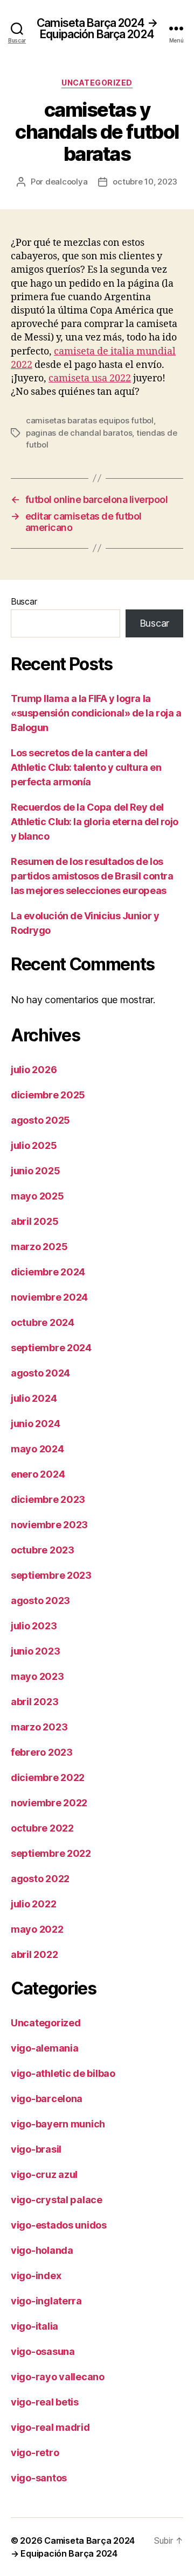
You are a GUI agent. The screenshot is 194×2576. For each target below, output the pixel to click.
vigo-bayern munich (58, 2124)
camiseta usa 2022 (90, 378)
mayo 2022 (37, 1929)
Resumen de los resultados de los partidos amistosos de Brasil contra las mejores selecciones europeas (92, 876)
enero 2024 (38, 1474)
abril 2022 (34, 1954)
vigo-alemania (45, 2048)
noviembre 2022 (49, 1803)
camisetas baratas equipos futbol (90, 420)
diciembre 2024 (48, 1272)
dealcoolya (66, 182)
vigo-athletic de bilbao (63, 2073)
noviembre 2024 (49, 1297)
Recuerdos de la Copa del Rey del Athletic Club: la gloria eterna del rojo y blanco (95, 822)
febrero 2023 (42, 1752)
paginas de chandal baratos (79, 433)
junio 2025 (35, 1171)
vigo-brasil (36, 2149)
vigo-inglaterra (46, 2301)
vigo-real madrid (50, 2427)
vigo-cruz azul (44, 2174)
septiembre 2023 (51, 1575)
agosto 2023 (40, 1601)
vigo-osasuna (43, 2351)
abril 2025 (34, 1221)
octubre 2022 (42, 1828)
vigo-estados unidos (59, 2225)
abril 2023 (34, 1702)
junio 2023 (35, 1651)
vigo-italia (34, 2326)
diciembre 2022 (48, 1777)
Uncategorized (97, 83)
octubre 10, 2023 (145, 182)
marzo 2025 (39, 1247)
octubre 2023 (43, 1550)
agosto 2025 (40, 1120)
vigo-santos (39, 2478)
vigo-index (36, 2276)
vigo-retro (35, 2453)
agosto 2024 (40, 1373)
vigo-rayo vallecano (58, 2377)
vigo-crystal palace (57, 2200)
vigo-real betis (45, 2402)
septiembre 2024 (51, 1348)
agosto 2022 (40, 1879)
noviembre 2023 (49, 1525)
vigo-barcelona (47, 2099)
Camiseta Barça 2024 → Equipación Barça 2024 (97, 29)
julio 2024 (34, 1398)
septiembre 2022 (51, 1853)
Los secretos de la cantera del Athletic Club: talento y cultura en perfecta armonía (86, 767)
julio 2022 (33, 1904)
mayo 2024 (37, 1449)
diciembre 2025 (48, 1095)
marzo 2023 (39, 1727)
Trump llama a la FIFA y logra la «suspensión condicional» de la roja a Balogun (96, 713)
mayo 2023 (37, 1676)
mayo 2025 (37, 1196)
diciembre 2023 (48, 1499)
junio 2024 (35, 1424)
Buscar (24, 601)
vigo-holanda (42, 2250)
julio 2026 (34, 1070)
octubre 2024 (43, 1322)
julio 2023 (34, 1626)
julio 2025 (34, 1145)
